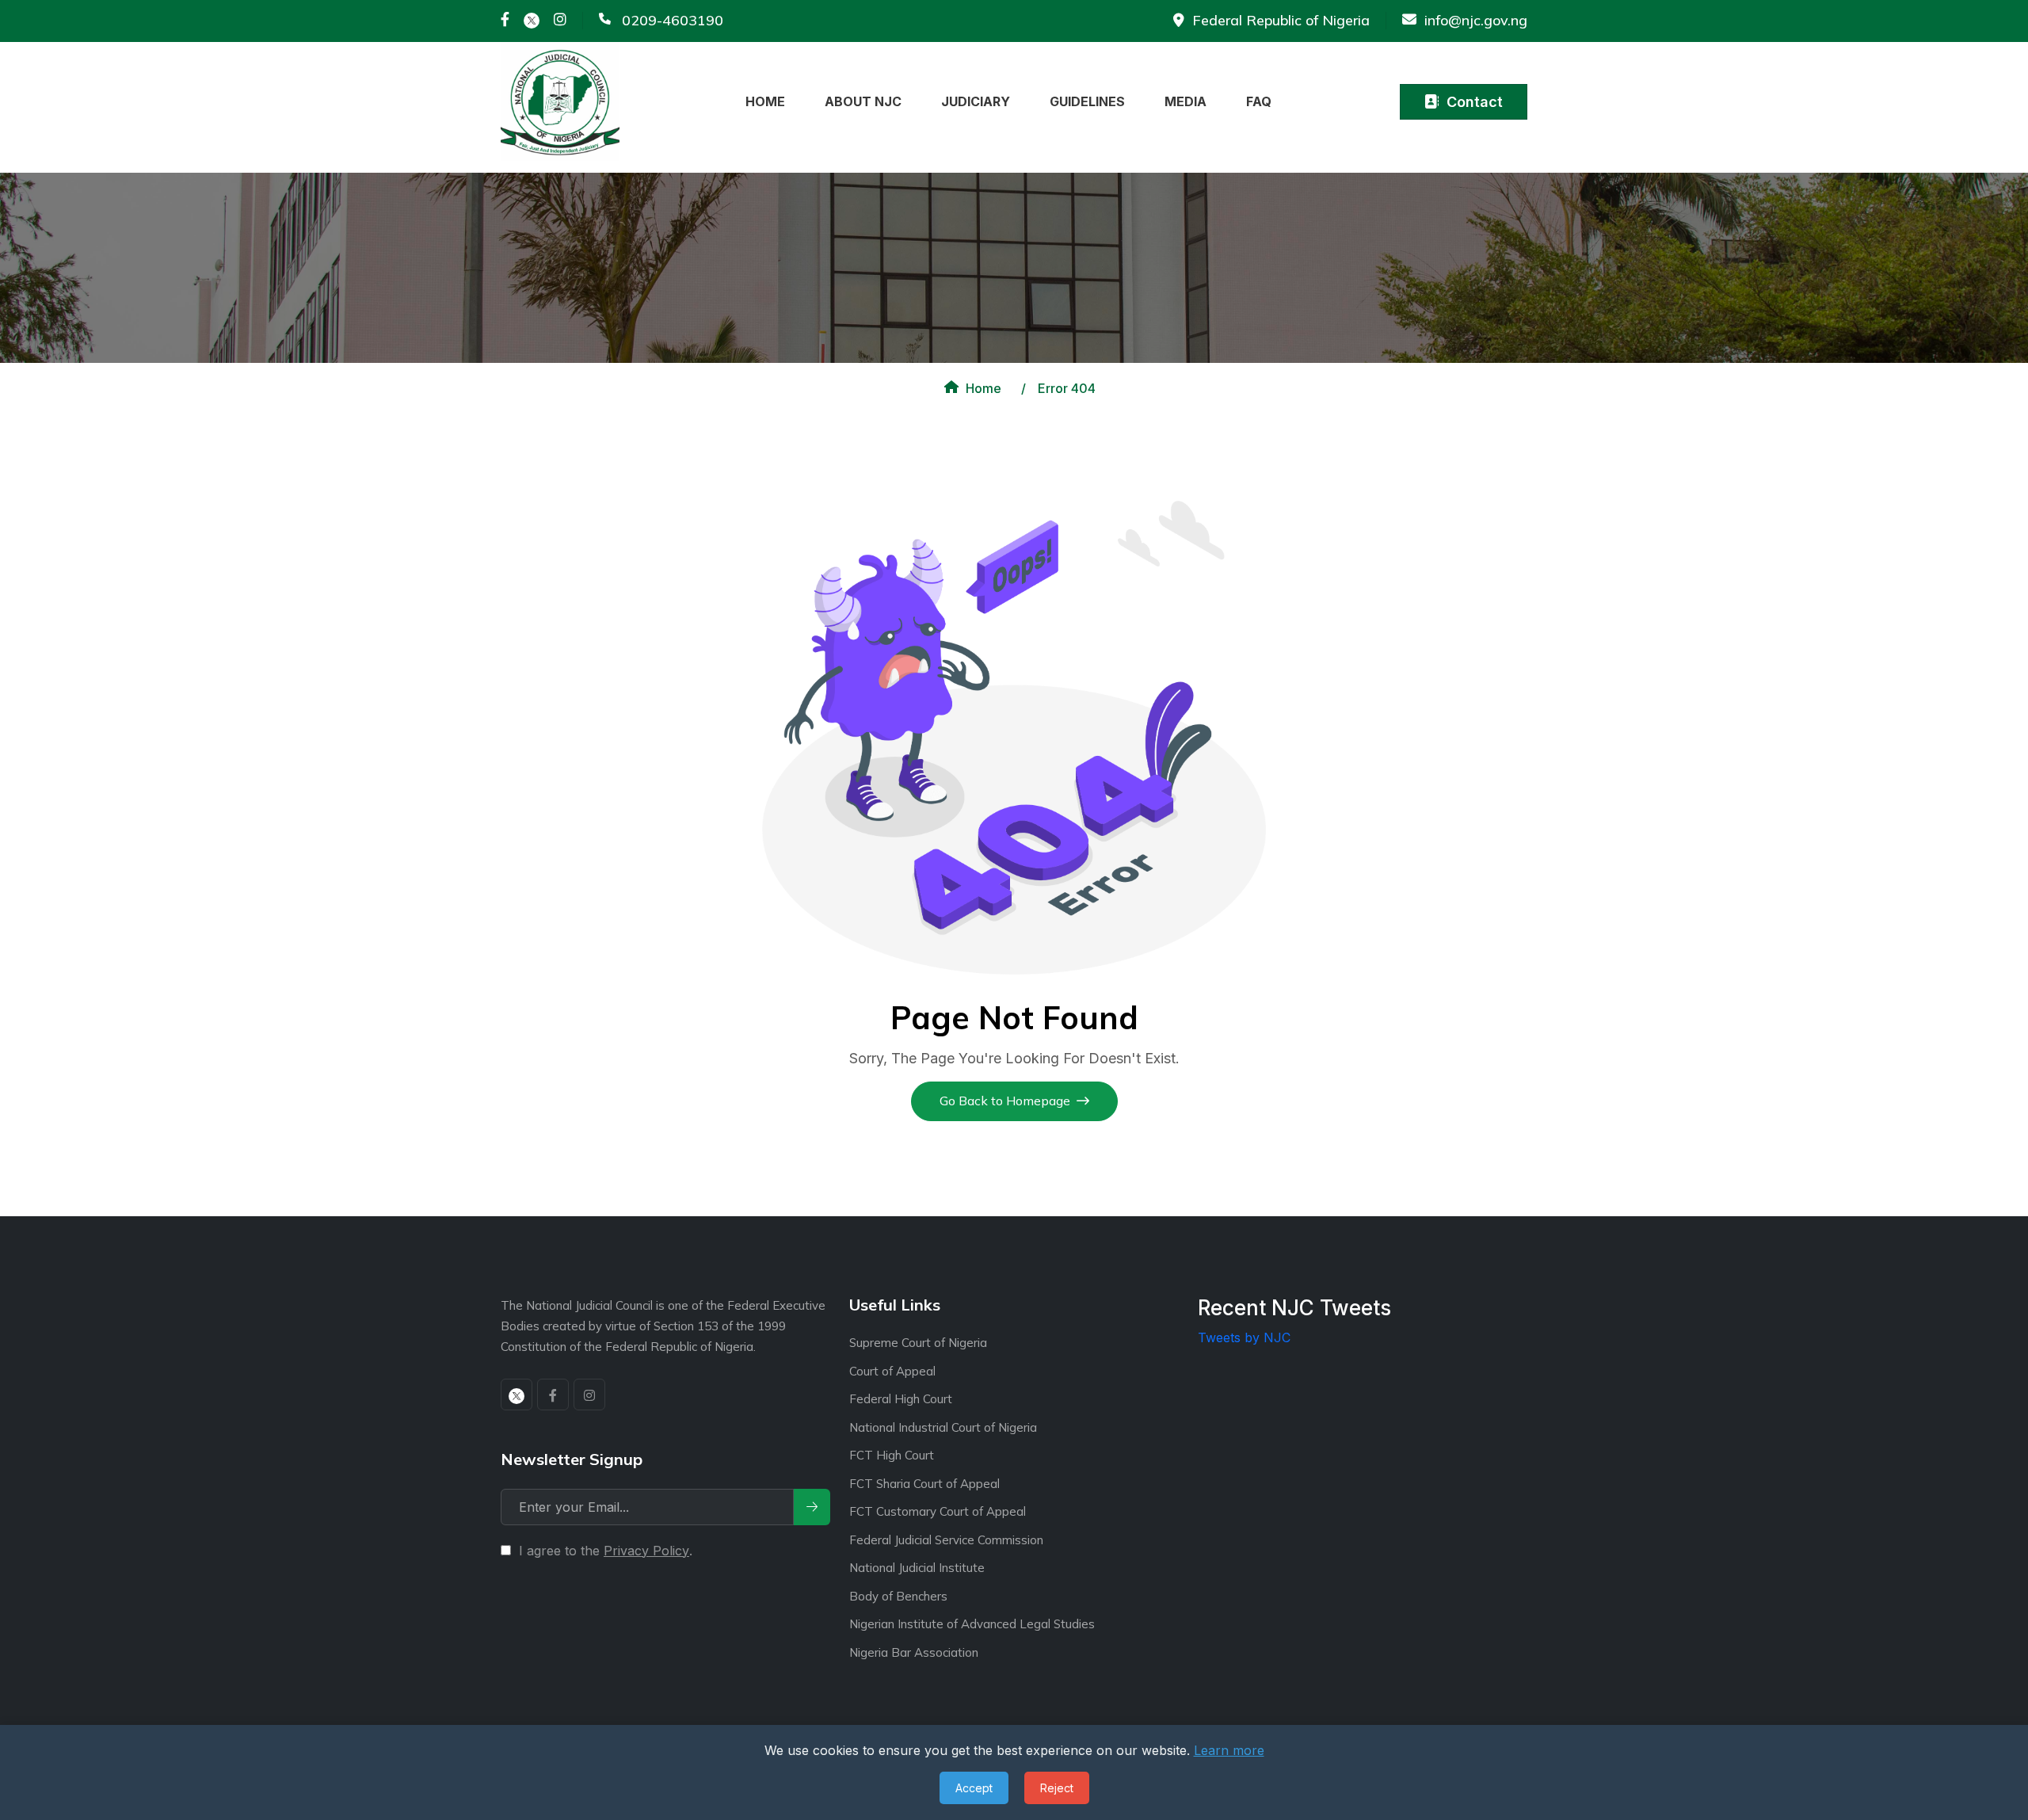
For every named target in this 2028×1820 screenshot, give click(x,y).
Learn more (1229, 1750)
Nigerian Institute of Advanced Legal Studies (972, 1624)
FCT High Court (892, 1455)
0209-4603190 (673, 21)
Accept (974, 1788)
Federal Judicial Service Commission (946, 1540)
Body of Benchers (898, 1596)
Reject (1057, 1788)
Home (984, 388)
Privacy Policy (646, 1551)
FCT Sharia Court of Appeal (924, 1484)
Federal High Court (901, 1399)
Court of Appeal (892, 1371)
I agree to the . (606, 1551)
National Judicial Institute (917, 1568)
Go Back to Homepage (1005, 1101)
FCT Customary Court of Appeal (938, 1511)
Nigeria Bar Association (914, 1652)
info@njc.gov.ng (1476, 21)
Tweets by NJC (1244, 1337)
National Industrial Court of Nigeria (943, 1427)
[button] (771, 101)
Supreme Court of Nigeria (918, 1343)
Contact (1475, 102)
